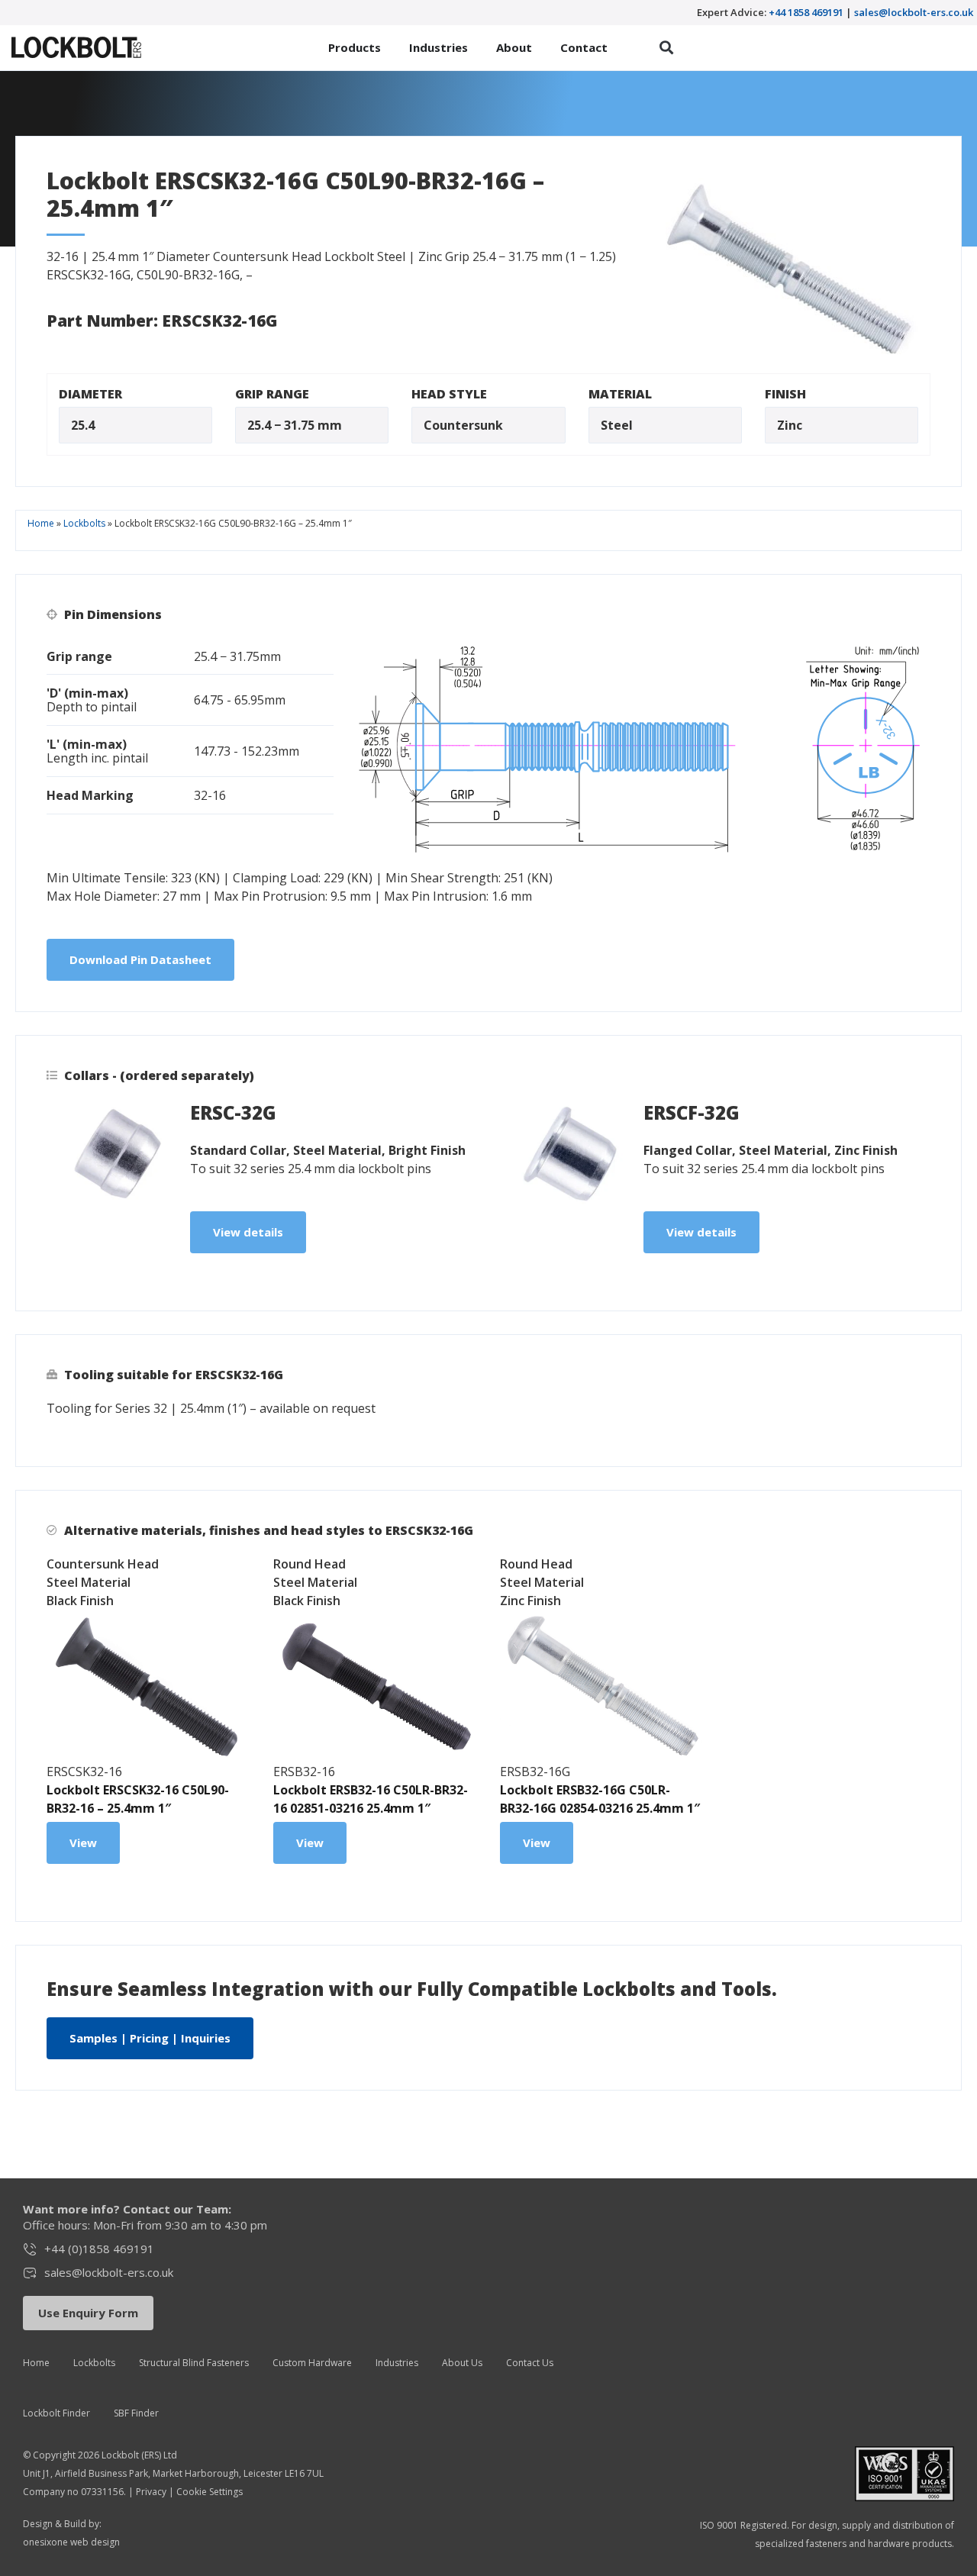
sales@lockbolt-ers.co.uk (914, 12)
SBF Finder (136, 2413)
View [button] (83, 1843)
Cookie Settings (210, 2492)
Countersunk (463, 425)
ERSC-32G (233, 1112)
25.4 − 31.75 (281, 425)
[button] (667, 48)
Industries (397, 2363)
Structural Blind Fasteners (194, 2363)
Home (41, 523)
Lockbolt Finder (56, 2413)
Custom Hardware (312, 2363)
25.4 (83, 425)
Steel (617, 425)
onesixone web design (71, 2542)
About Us (462, 2363)
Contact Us (530, 2363)
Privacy (151, 2492)
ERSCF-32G (692, 1112)
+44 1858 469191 (806, 12)
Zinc (790, 425)
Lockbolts (84, 523)
